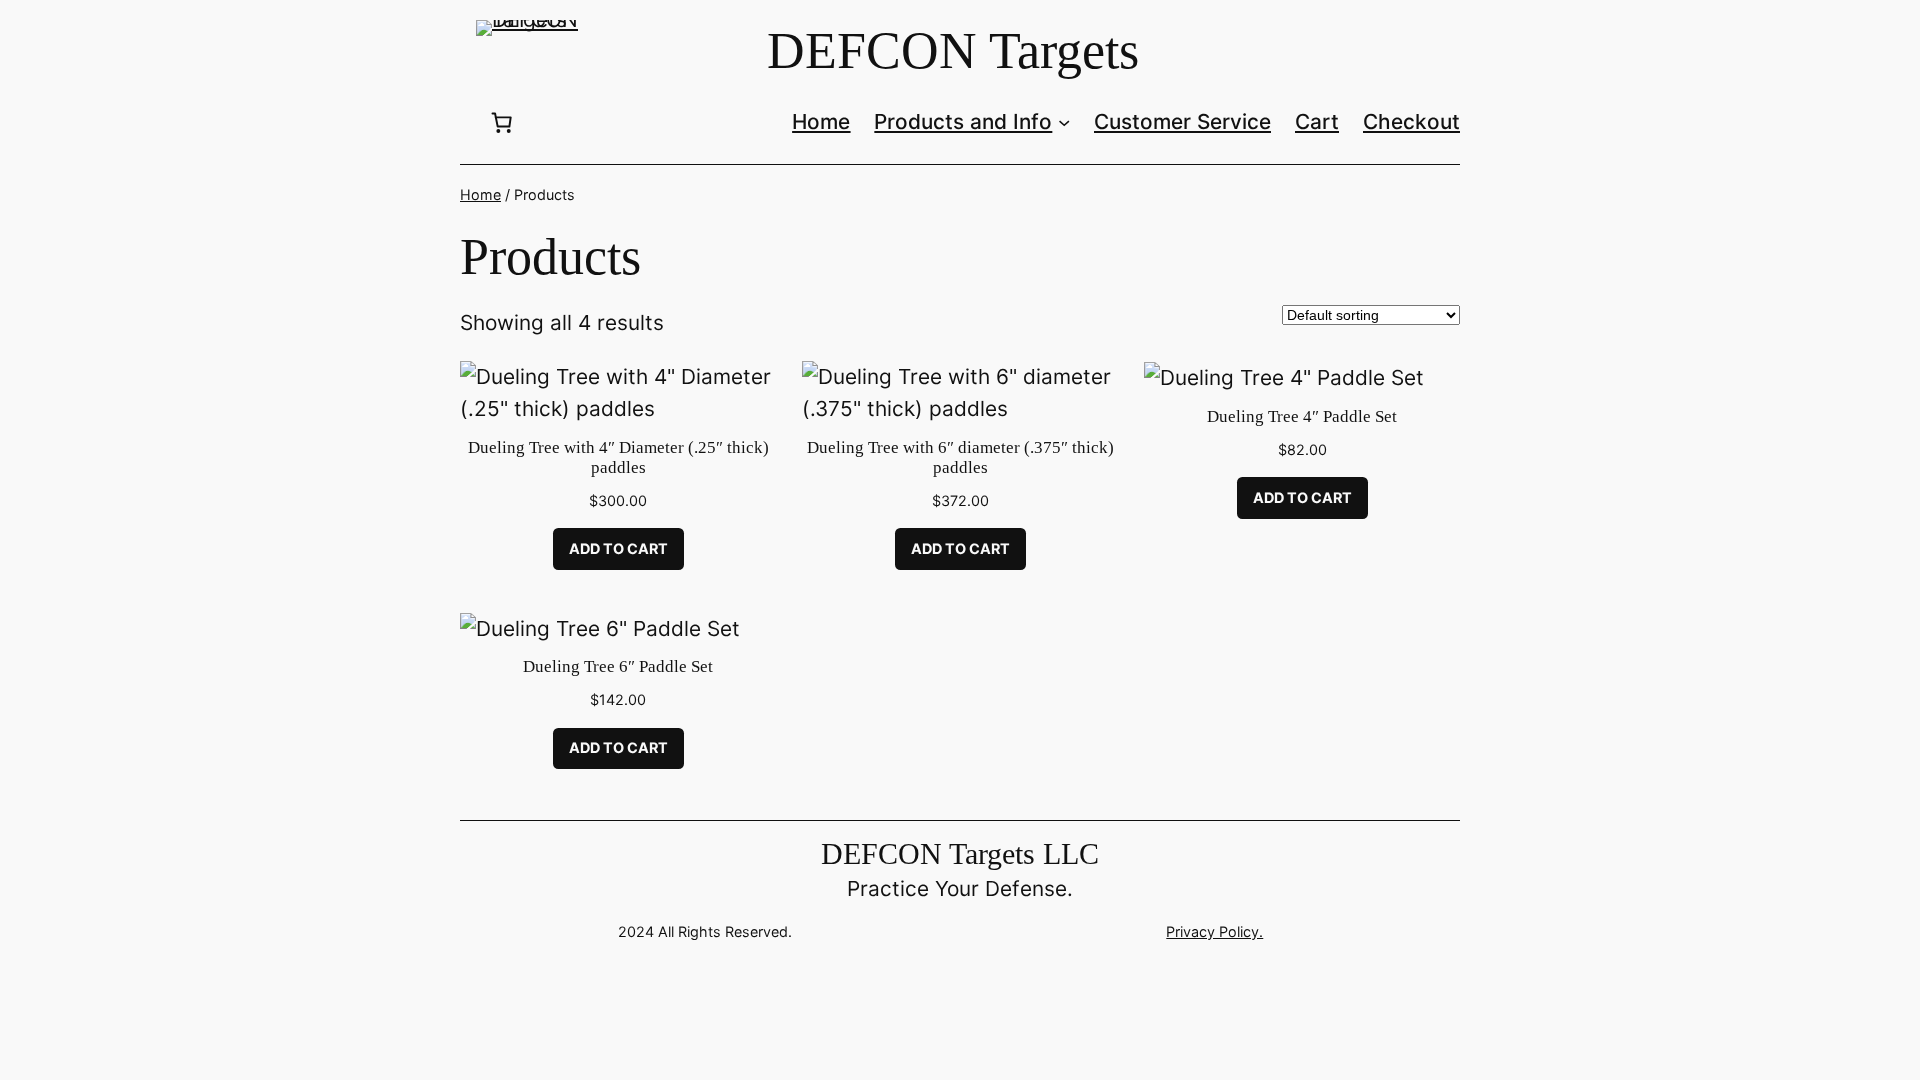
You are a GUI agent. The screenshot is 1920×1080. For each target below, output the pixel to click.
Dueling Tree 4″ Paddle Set (1302, 416)
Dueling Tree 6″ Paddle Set (618, 666)
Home (480, 194)
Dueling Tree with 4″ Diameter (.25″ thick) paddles (618, 457)
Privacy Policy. (1214, 931)
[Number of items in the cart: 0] (502, 122)
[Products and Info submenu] (1064, 122)
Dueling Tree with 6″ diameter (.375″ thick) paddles (960, 457)
